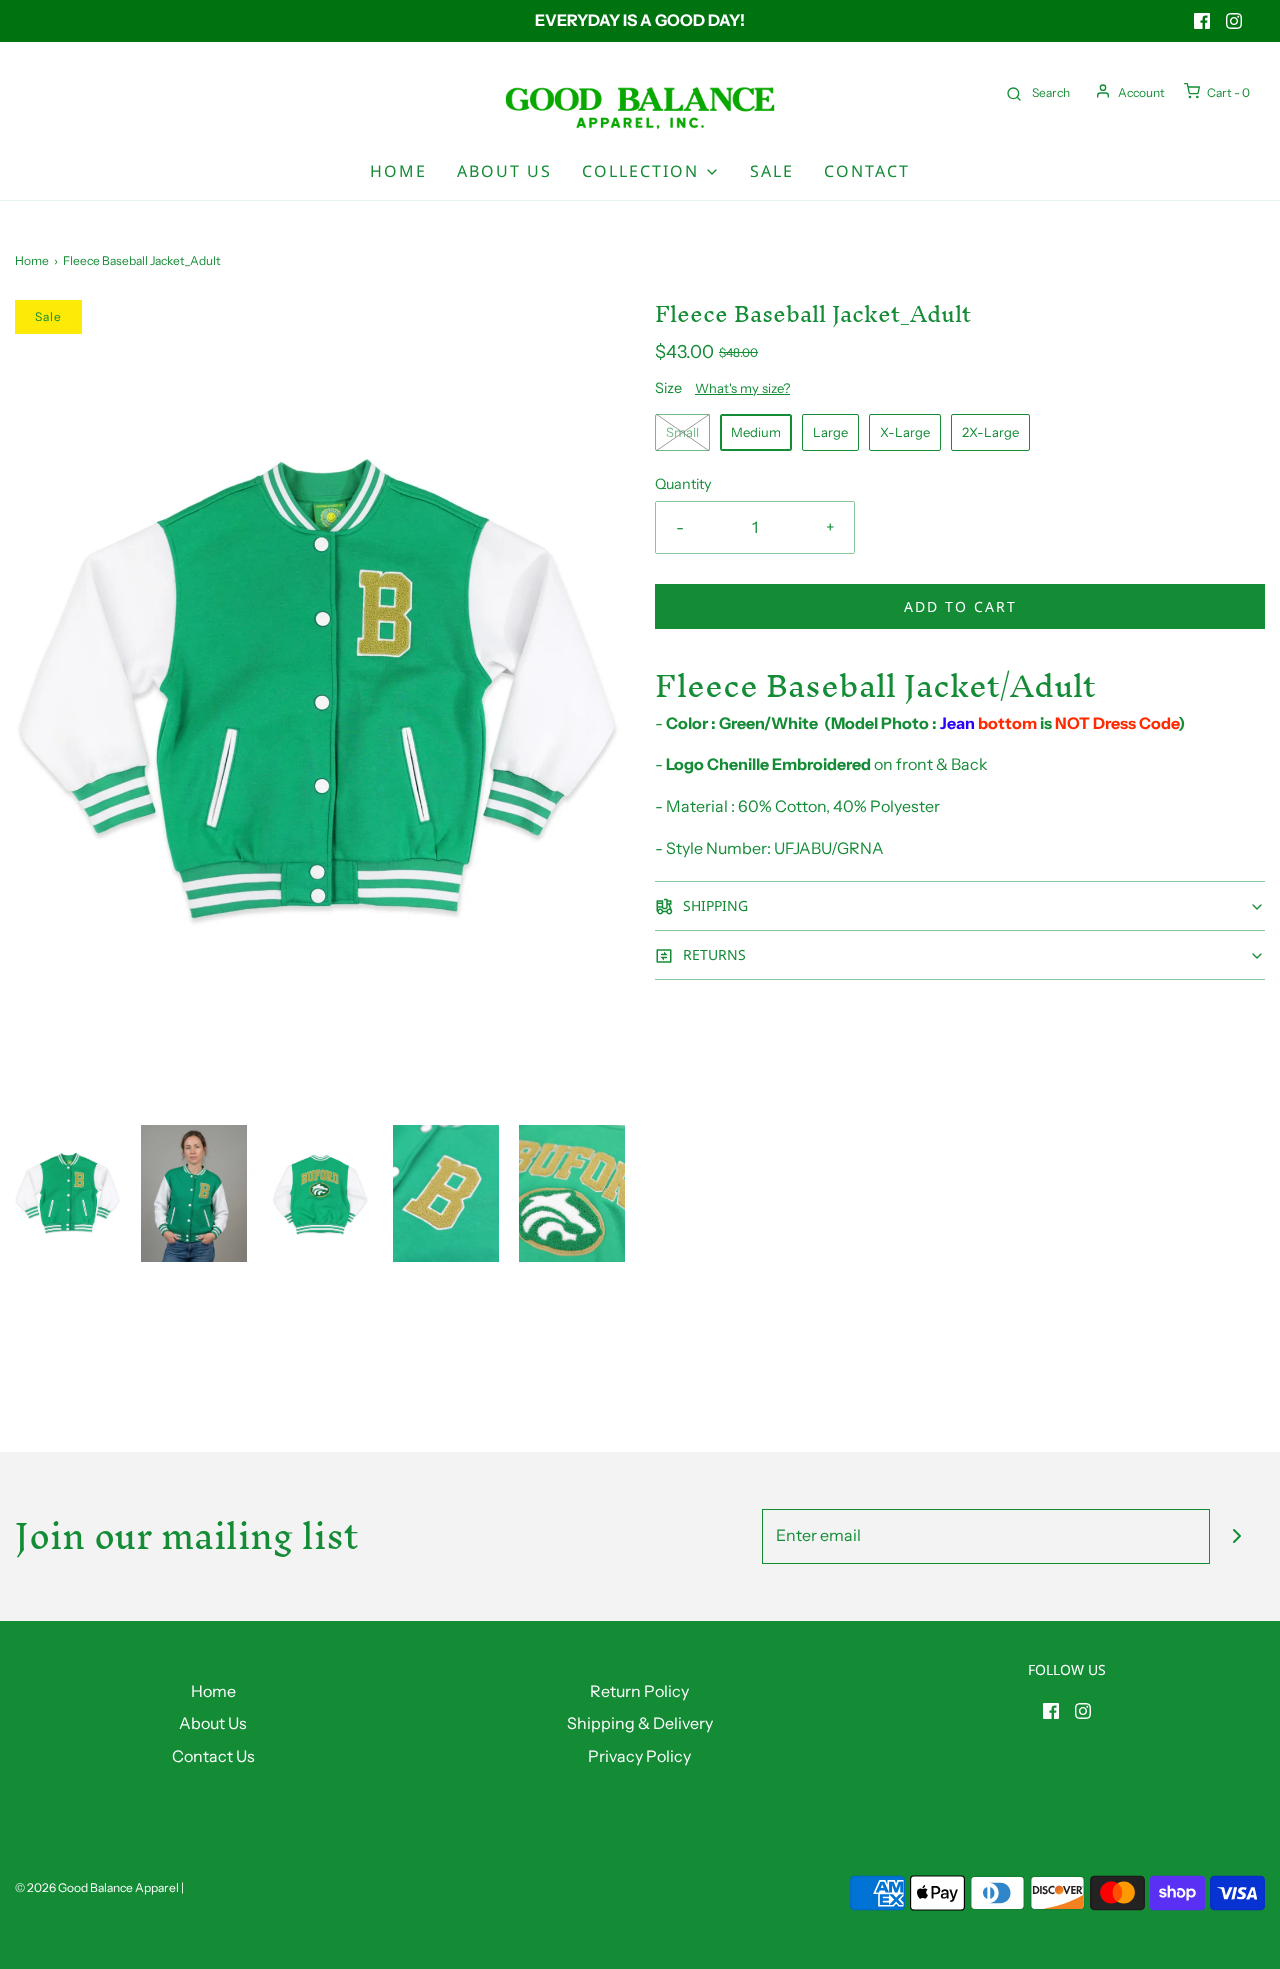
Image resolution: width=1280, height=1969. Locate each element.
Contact (867, 171)
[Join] (1237, 1536)
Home (398, 171)
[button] (68, 1193)
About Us (504, 171)
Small (682, 432)
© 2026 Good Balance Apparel (97, 1887)
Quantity (683, 484)
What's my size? (742, 388)
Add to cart (960, 606)
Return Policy (639, 1691)
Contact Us (213, 1756)
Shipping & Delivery (640, 1723)
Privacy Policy (639, 1756)
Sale (772, 171)
